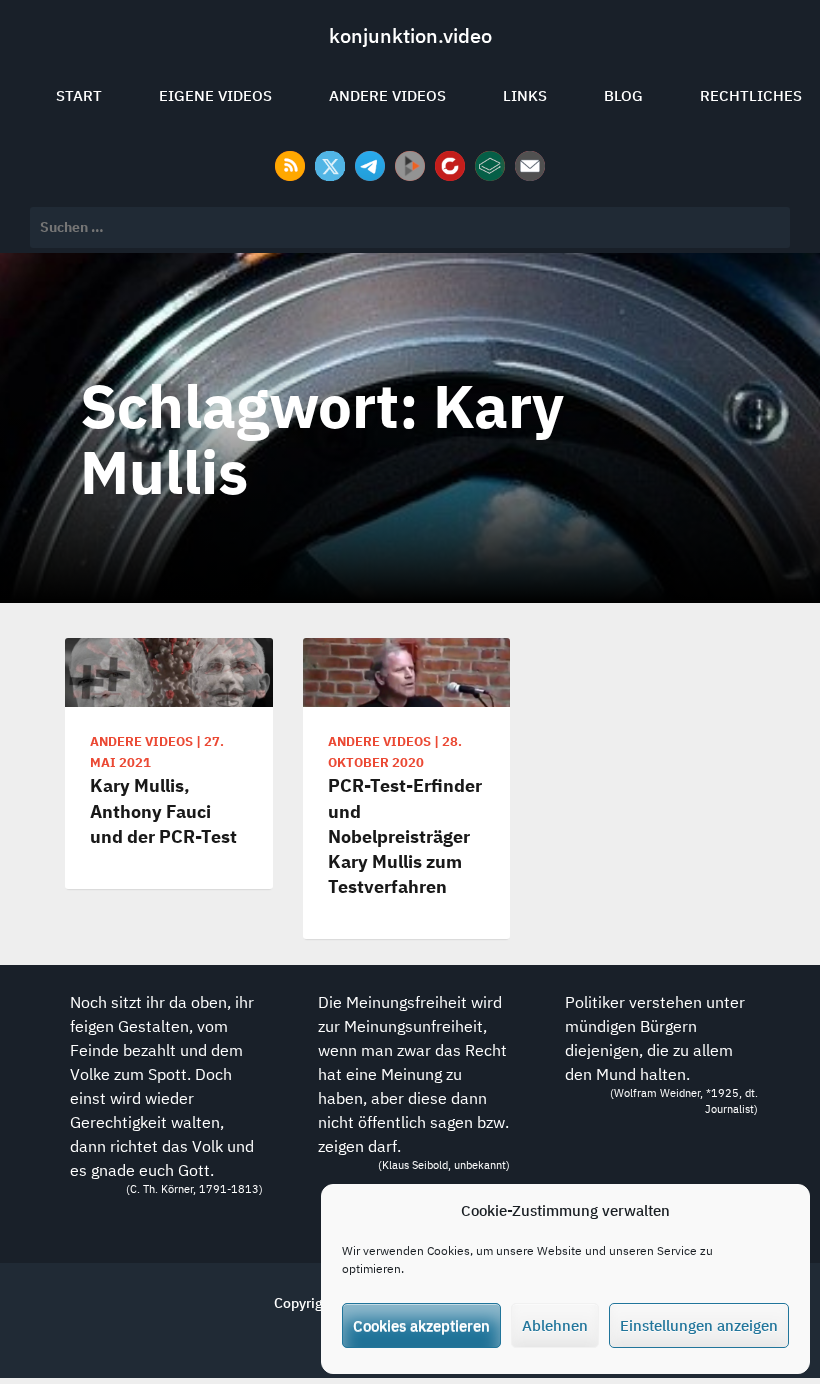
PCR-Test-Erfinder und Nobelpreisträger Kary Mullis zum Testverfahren (405, 836)
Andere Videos (387, 95)
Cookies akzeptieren (421, 1325)
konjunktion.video (410, 35)
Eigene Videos (215, 95)
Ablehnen (555, 1325)
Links (525, 95)
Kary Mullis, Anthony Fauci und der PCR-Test (163, 810)
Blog (623, 95)
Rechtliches (751, 95)
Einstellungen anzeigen (699, 1325)
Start (79, 95)
